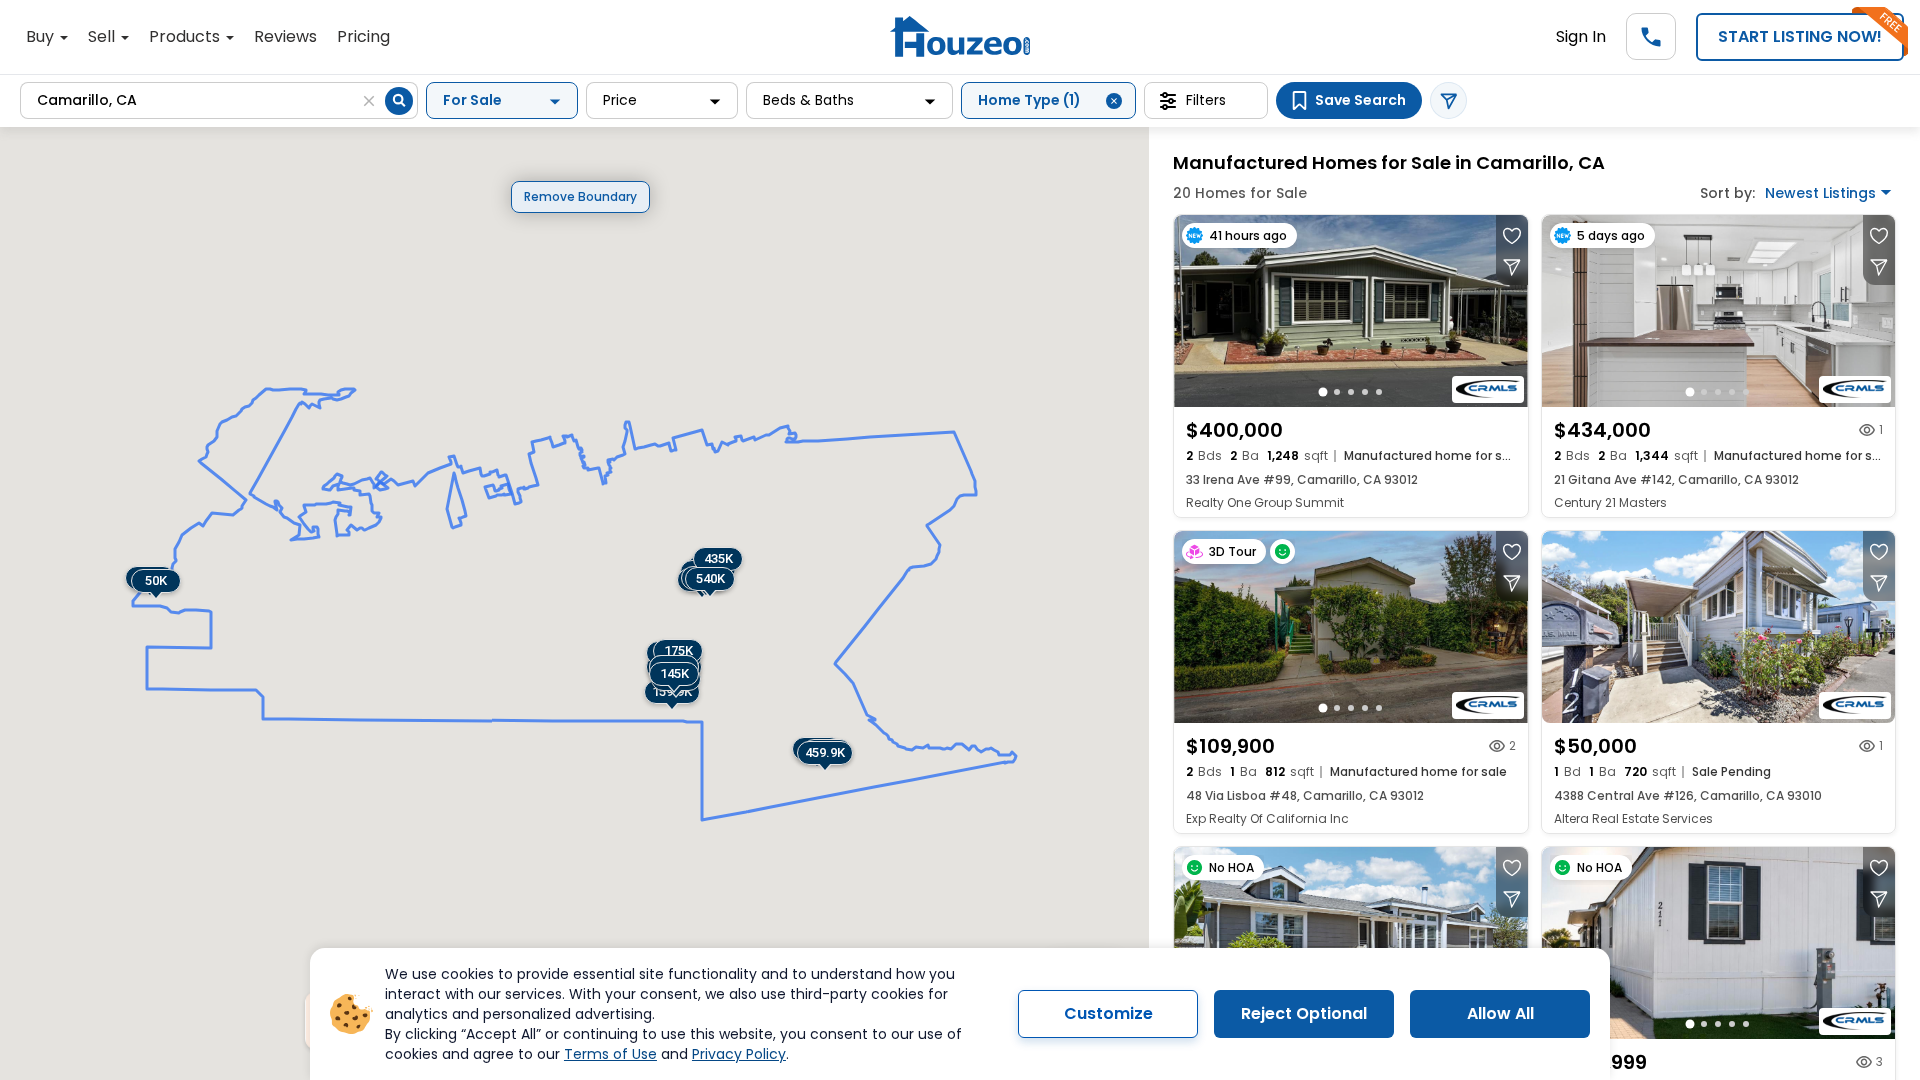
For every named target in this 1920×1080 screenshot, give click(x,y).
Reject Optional (1304, 1013)
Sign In (1581, 36)
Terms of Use (610, 1054)
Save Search (1360, 100)
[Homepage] (960, 36)
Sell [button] (103, 36)
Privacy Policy (739, 1054)
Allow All (1500, 1013)
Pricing (363, 36)
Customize (1108, 1013)
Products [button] (186, 36)
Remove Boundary (580, 196)
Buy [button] (42, 36)
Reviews (285, 36)
